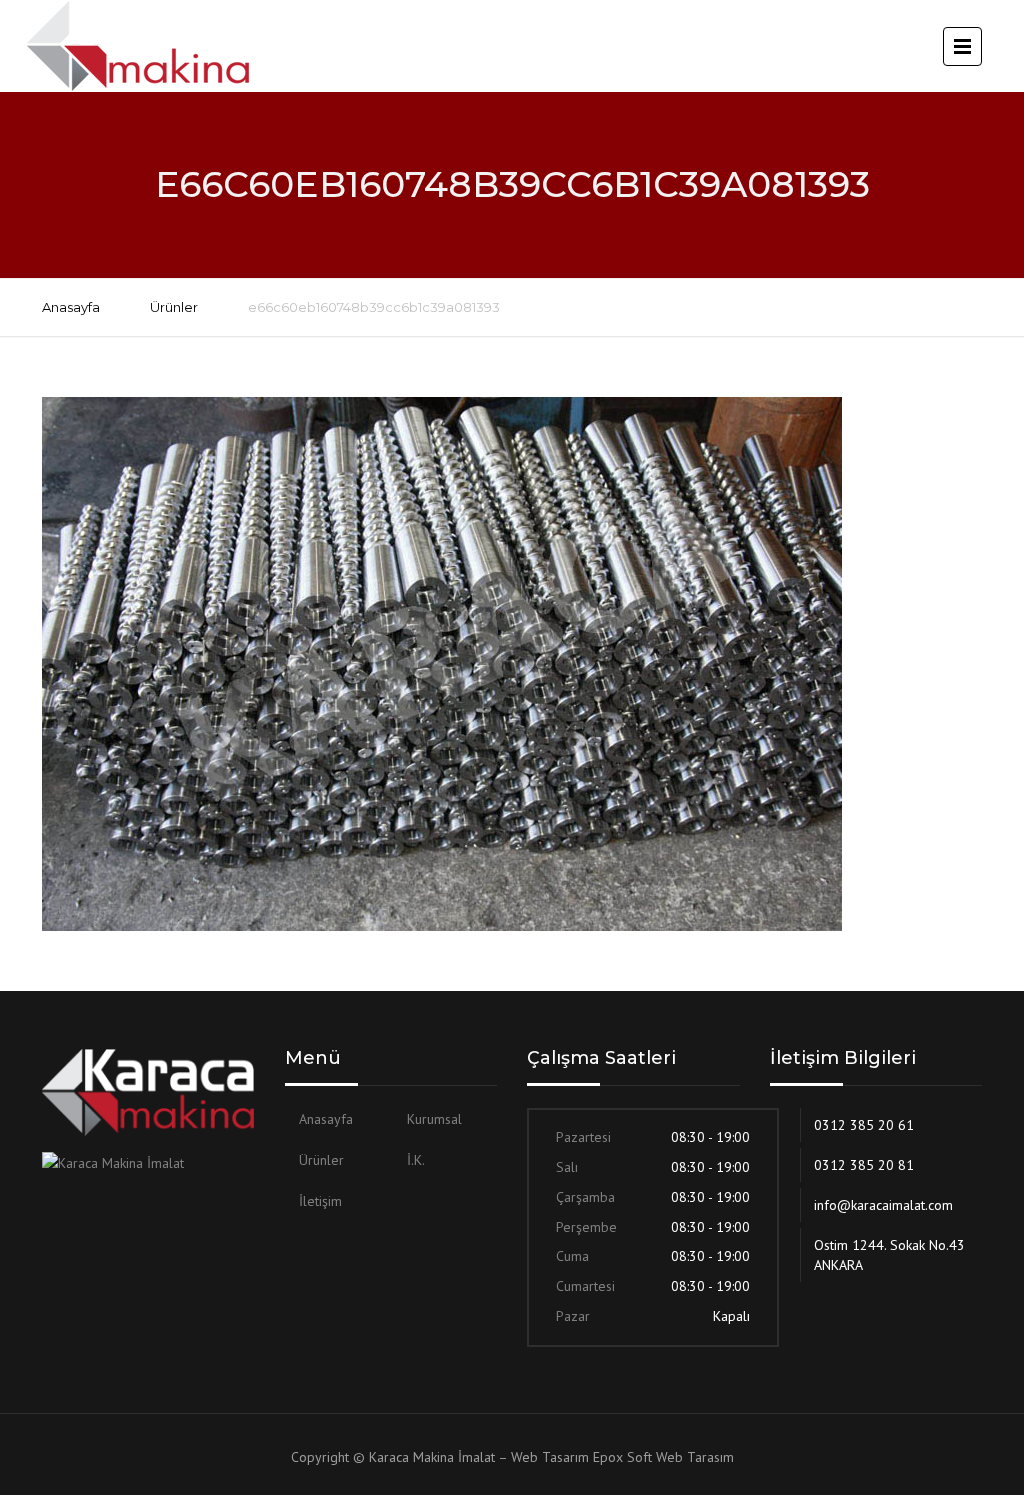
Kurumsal (434, 1119)
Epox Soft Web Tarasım (663, 1457)
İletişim (320, 1201)
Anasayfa (71, 307)
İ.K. (416, 1160)
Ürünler (174, 307)
